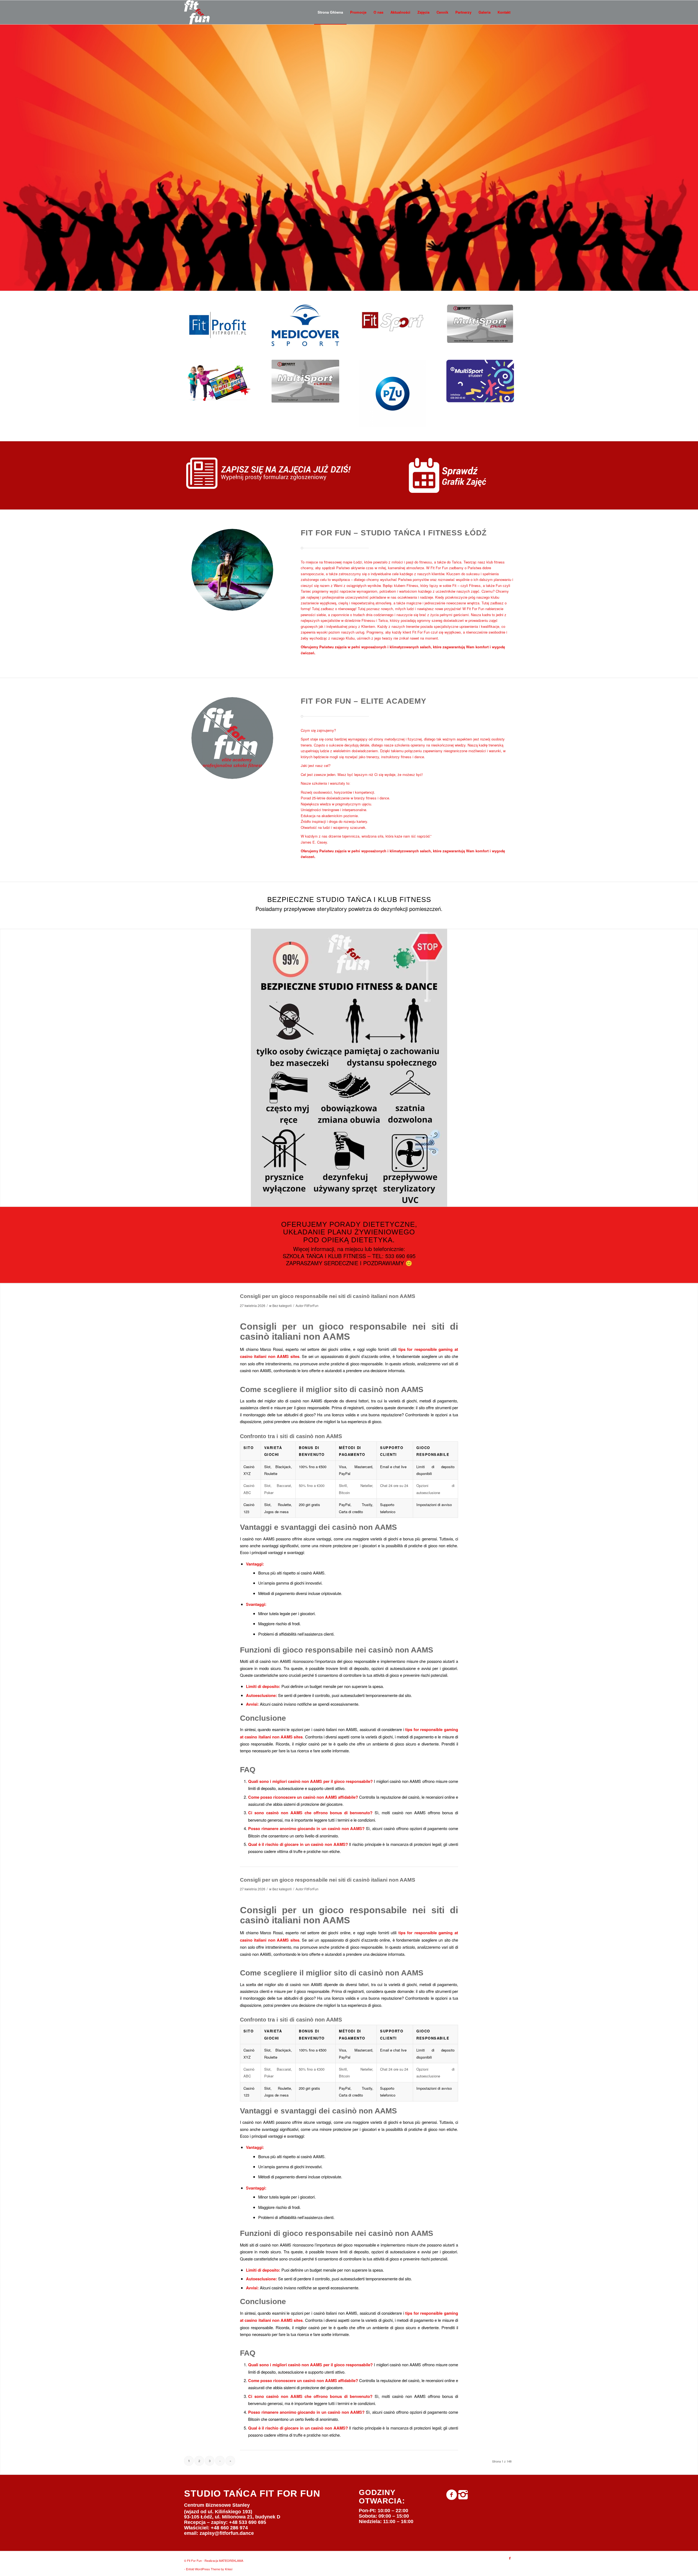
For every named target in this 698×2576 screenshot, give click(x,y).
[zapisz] (279, 473)
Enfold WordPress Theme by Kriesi (209, 2569)
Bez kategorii (282, 1305)
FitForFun (311, 1305)
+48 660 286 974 (229, 2528)
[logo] (197, 12)
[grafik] (454, 475)
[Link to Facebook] (510, 2558)
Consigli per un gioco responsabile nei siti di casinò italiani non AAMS (328, 1296)
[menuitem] (330, 12)
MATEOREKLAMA (231, 2560)
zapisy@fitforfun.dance (227, 2533)
